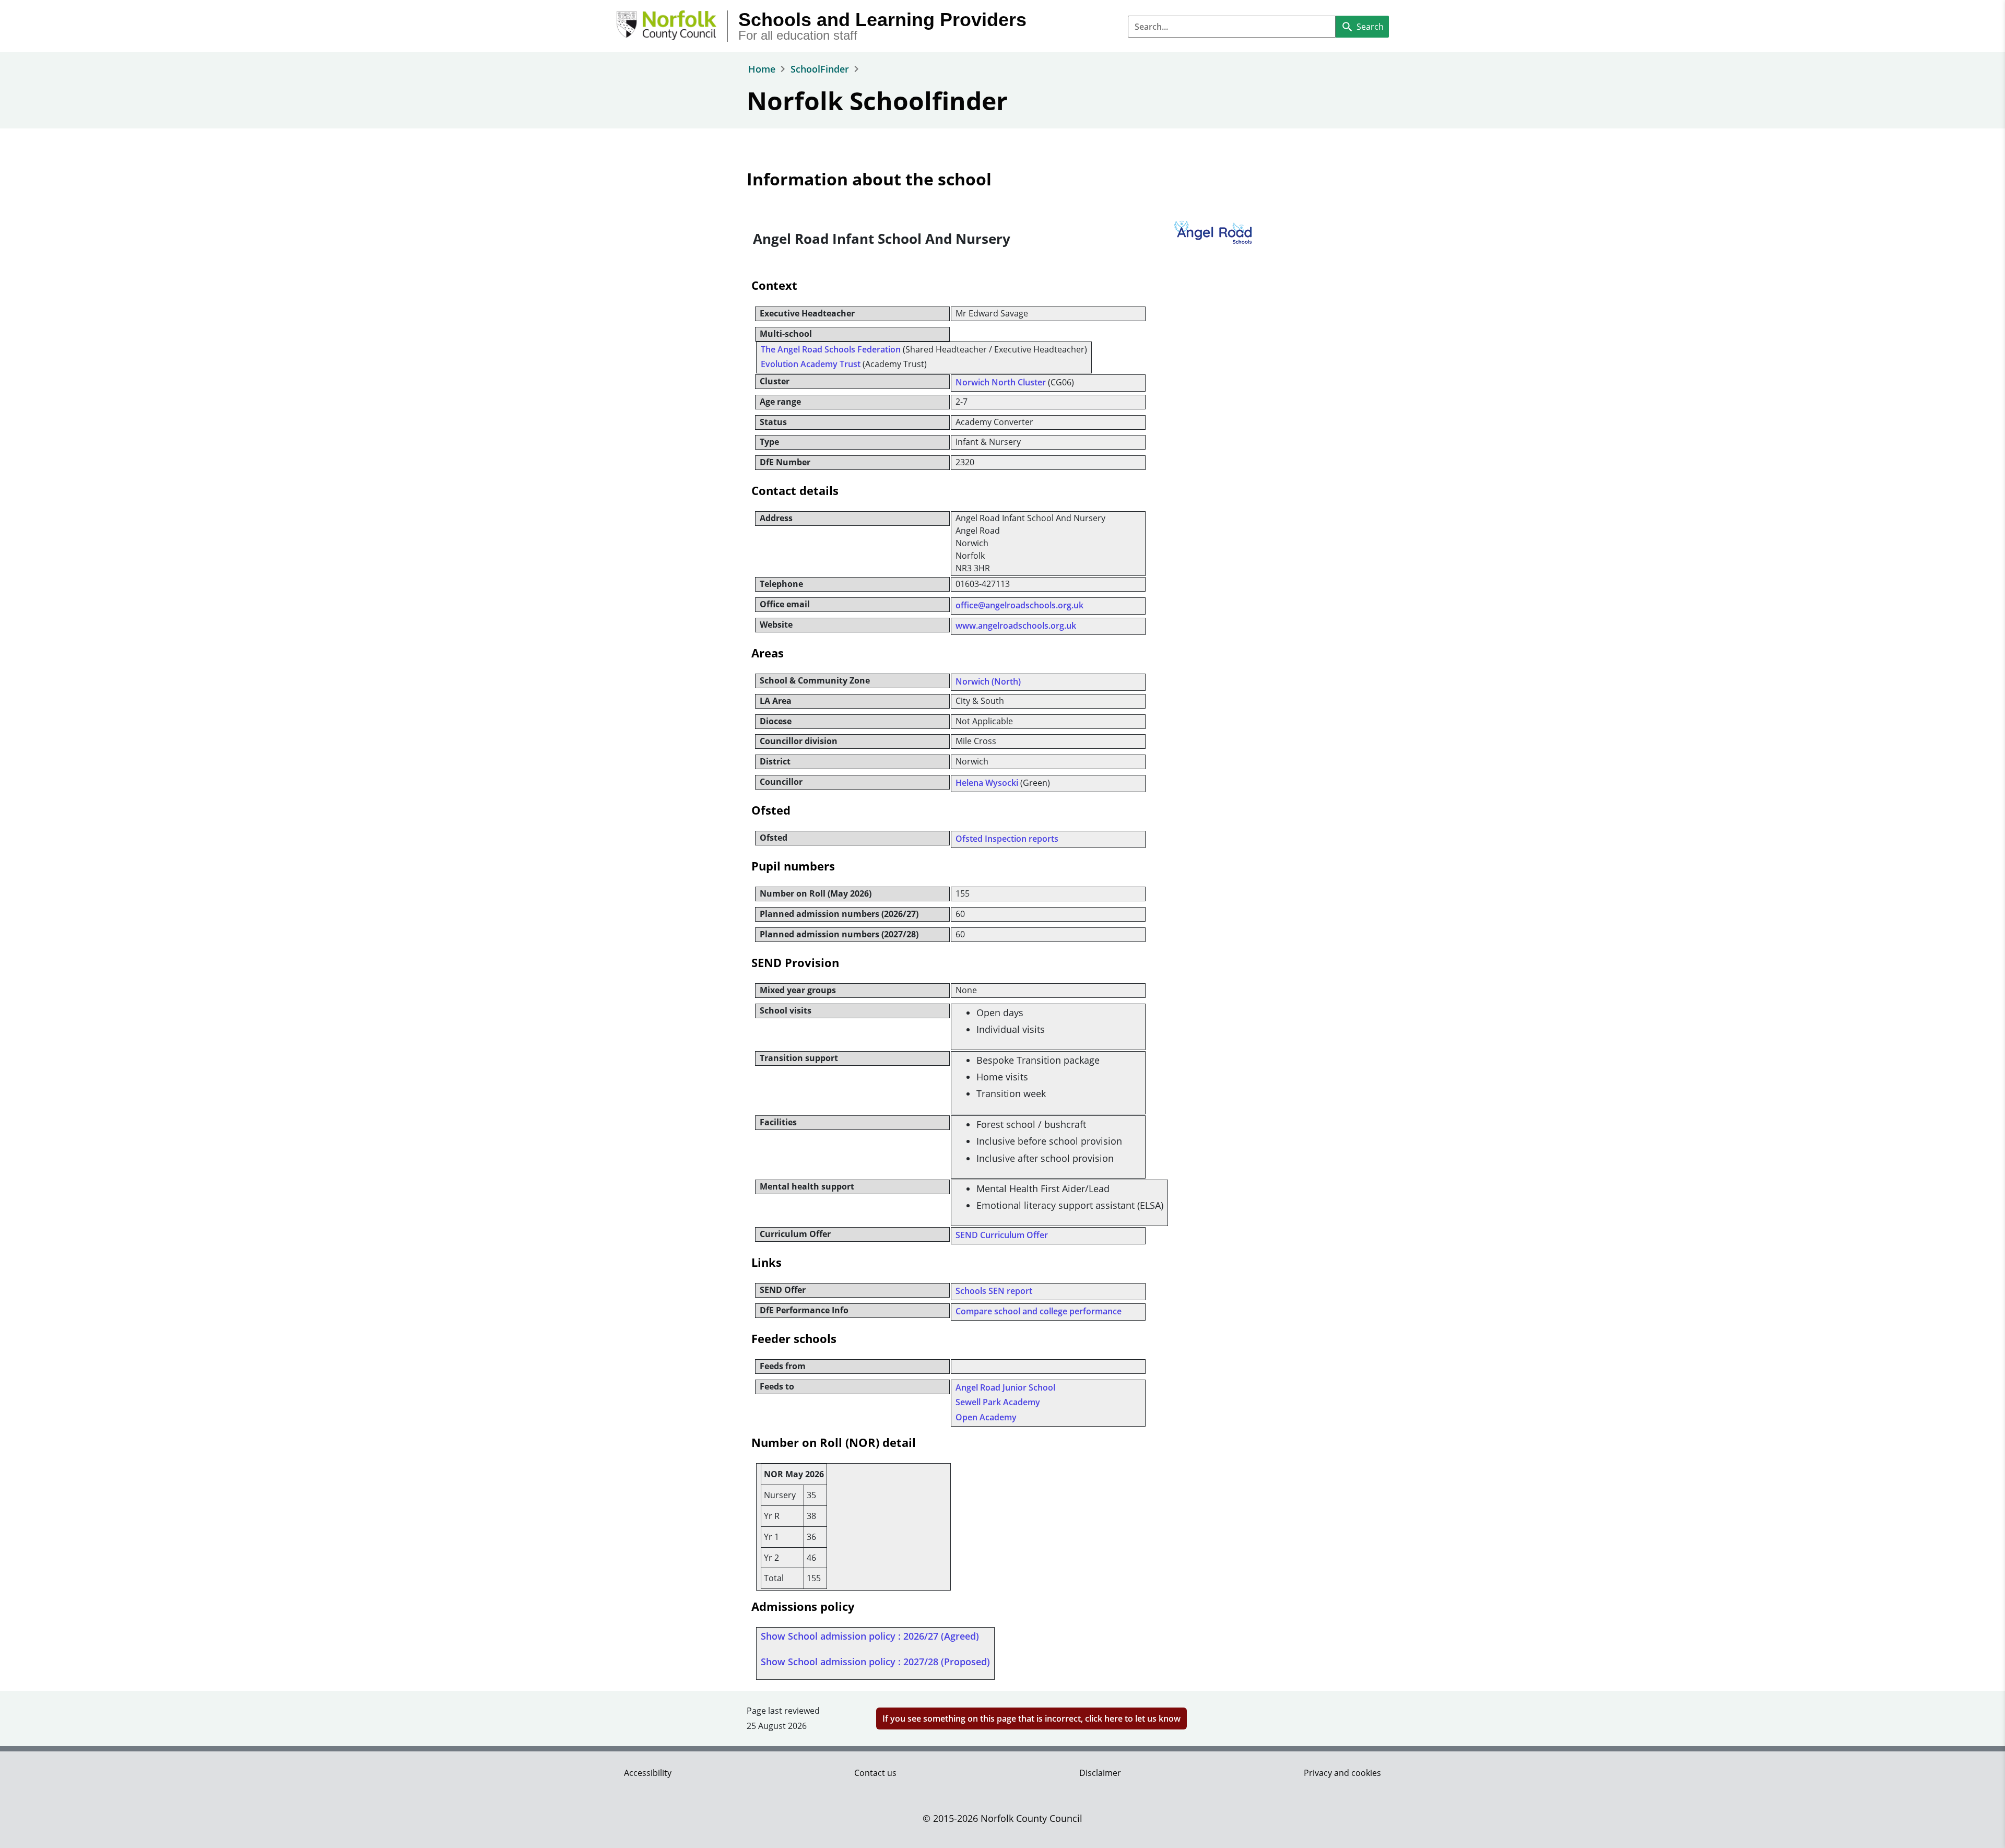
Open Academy (986, 1417)
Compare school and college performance (1039, 1311)
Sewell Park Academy (998, 1402)
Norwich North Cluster (1001, 382)
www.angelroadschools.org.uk (1016, 626)
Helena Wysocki (987, 783)
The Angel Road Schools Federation (831, 349)
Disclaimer (1100, 1773)
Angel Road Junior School (1005, 1387)
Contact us (875, 1773)
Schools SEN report (994, 1291)
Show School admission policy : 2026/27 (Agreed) (870, 1636)
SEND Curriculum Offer (1002, 1235)
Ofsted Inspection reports (1007, 839)
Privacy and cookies (1342, 1773)
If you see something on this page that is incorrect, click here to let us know (1031, 1718)
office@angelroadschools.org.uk (1019, 605)
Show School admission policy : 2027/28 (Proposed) (875, 1662)
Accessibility (648, 1773)
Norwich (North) (988, 681)
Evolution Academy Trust (811, 364)
